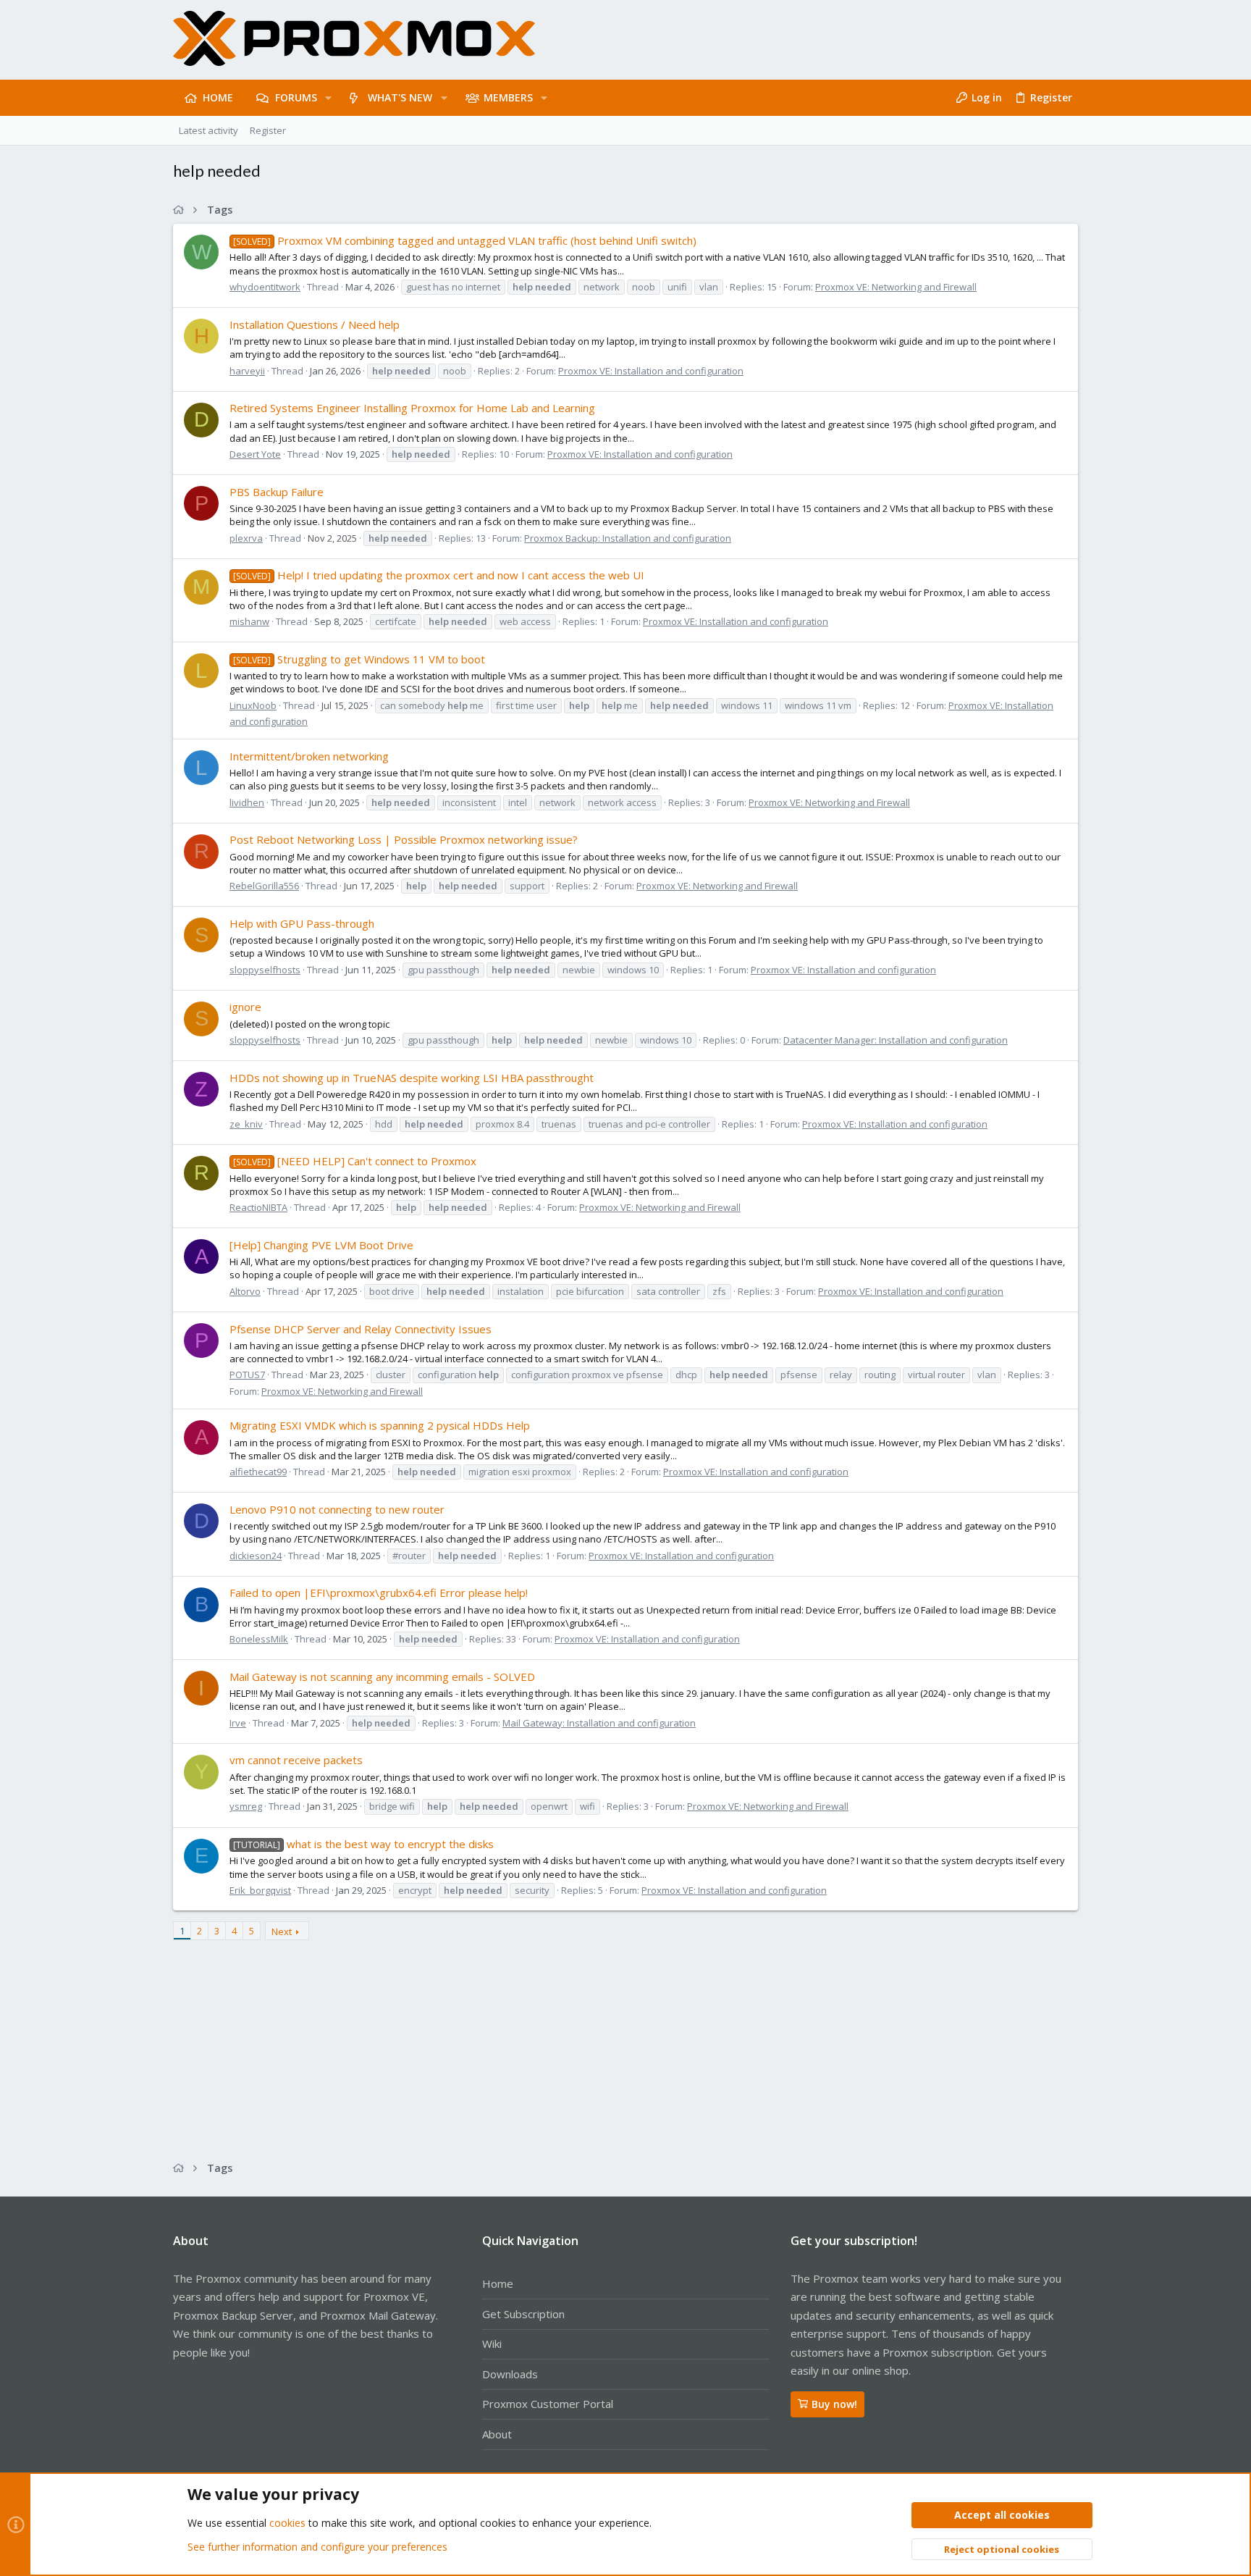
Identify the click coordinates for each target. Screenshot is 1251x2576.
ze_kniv (246, 1124)
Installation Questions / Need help (315, 324)
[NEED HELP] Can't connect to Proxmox (355, 1161)
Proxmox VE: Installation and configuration (651, 371)
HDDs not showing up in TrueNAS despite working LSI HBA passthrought (412, 1078)
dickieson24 (256, 1556)
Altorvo (245, 1291)
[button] (328, 98)
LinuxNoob (253, 705)
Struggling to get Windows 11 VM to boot (359, 659)
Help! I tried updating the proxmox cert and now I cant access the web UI (439, 575)
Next (282, 1931)
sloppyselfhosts (265, 970)
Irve (238, 1723)
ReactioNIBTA (258, 1207)
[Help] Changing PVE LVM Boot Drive (321, 1245)
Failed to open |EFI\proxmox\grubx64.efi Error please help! (379, 1593)
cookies (287, 2523)
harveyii (247, 371)
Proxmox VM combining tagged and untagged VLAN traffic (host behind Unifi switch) (465, 240)
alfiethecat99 (258, 1472)
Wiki (492, 2344)
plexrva (246, 538)
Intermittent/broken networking (309, 756)
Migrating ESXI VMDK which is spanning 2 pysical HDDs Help (380, 1425)
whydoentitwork (265, 287)
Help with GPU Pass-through (302, 923)
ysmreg (246, 1806)
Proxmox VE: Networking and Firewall (896, 287)
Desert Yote (255, 454)
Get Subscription (523, 2314)
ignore (245, 1007)
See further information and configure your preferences (317, 2547)
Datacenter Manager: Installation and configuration (896, 1040)
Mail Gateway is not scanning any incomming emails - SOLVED (382, 1677)
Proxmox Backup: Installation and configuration (628, 538)
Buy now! (834, 2404)
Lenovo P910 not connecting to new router (337, 1509)
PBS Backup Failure (277, 492)
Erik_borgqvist (260, 1890)
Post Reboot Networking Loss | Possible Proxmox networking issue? (404, 839)
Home (498, 2283)
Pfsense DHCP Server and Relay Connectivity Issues (361, 1329)
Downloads (510, 2374)
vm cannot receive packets (296, 1760)
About (497, 2434)
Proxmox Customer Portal (548, 2404)
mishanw (249, 621)
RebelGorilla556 (264, 886)
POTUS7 (247, 1375)
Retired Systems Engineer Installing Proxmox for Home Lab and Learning (412, 408)
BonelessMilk (259, 1639)
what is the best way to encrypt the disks (363, 1844)
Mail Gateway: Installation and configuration (599, 1723)
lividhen (247, 802)
